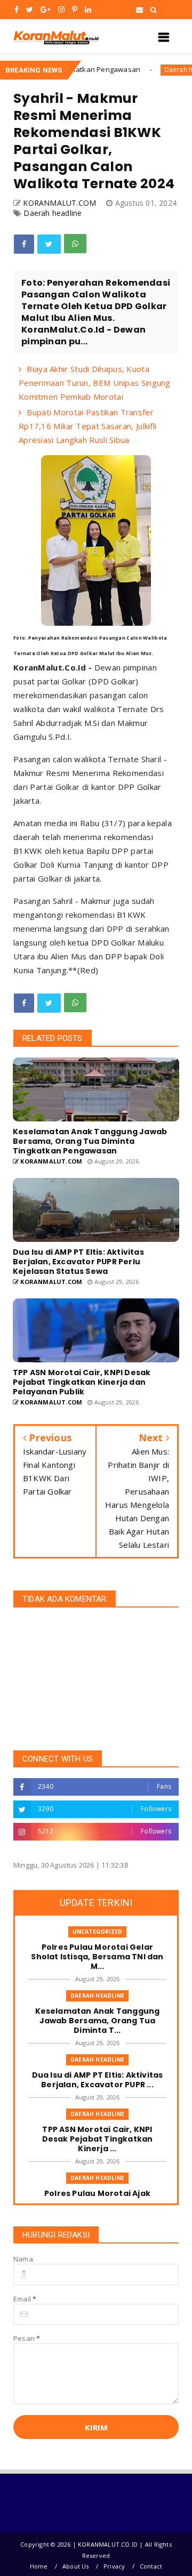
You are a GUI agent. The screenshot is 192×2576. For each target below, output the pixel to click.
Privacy (114, 2566)
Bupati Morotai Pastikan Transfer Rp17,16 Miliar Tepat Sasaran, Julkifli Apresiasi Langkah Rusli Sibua (87, 426)
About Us (76, 2566)
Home (39, 2566)
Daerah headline (152, 70)
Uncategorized (98, 1932)
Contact (151, 2566)
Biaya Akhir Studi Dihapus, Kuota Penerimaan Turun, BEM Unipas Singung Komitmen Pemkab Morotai (95, 383)
